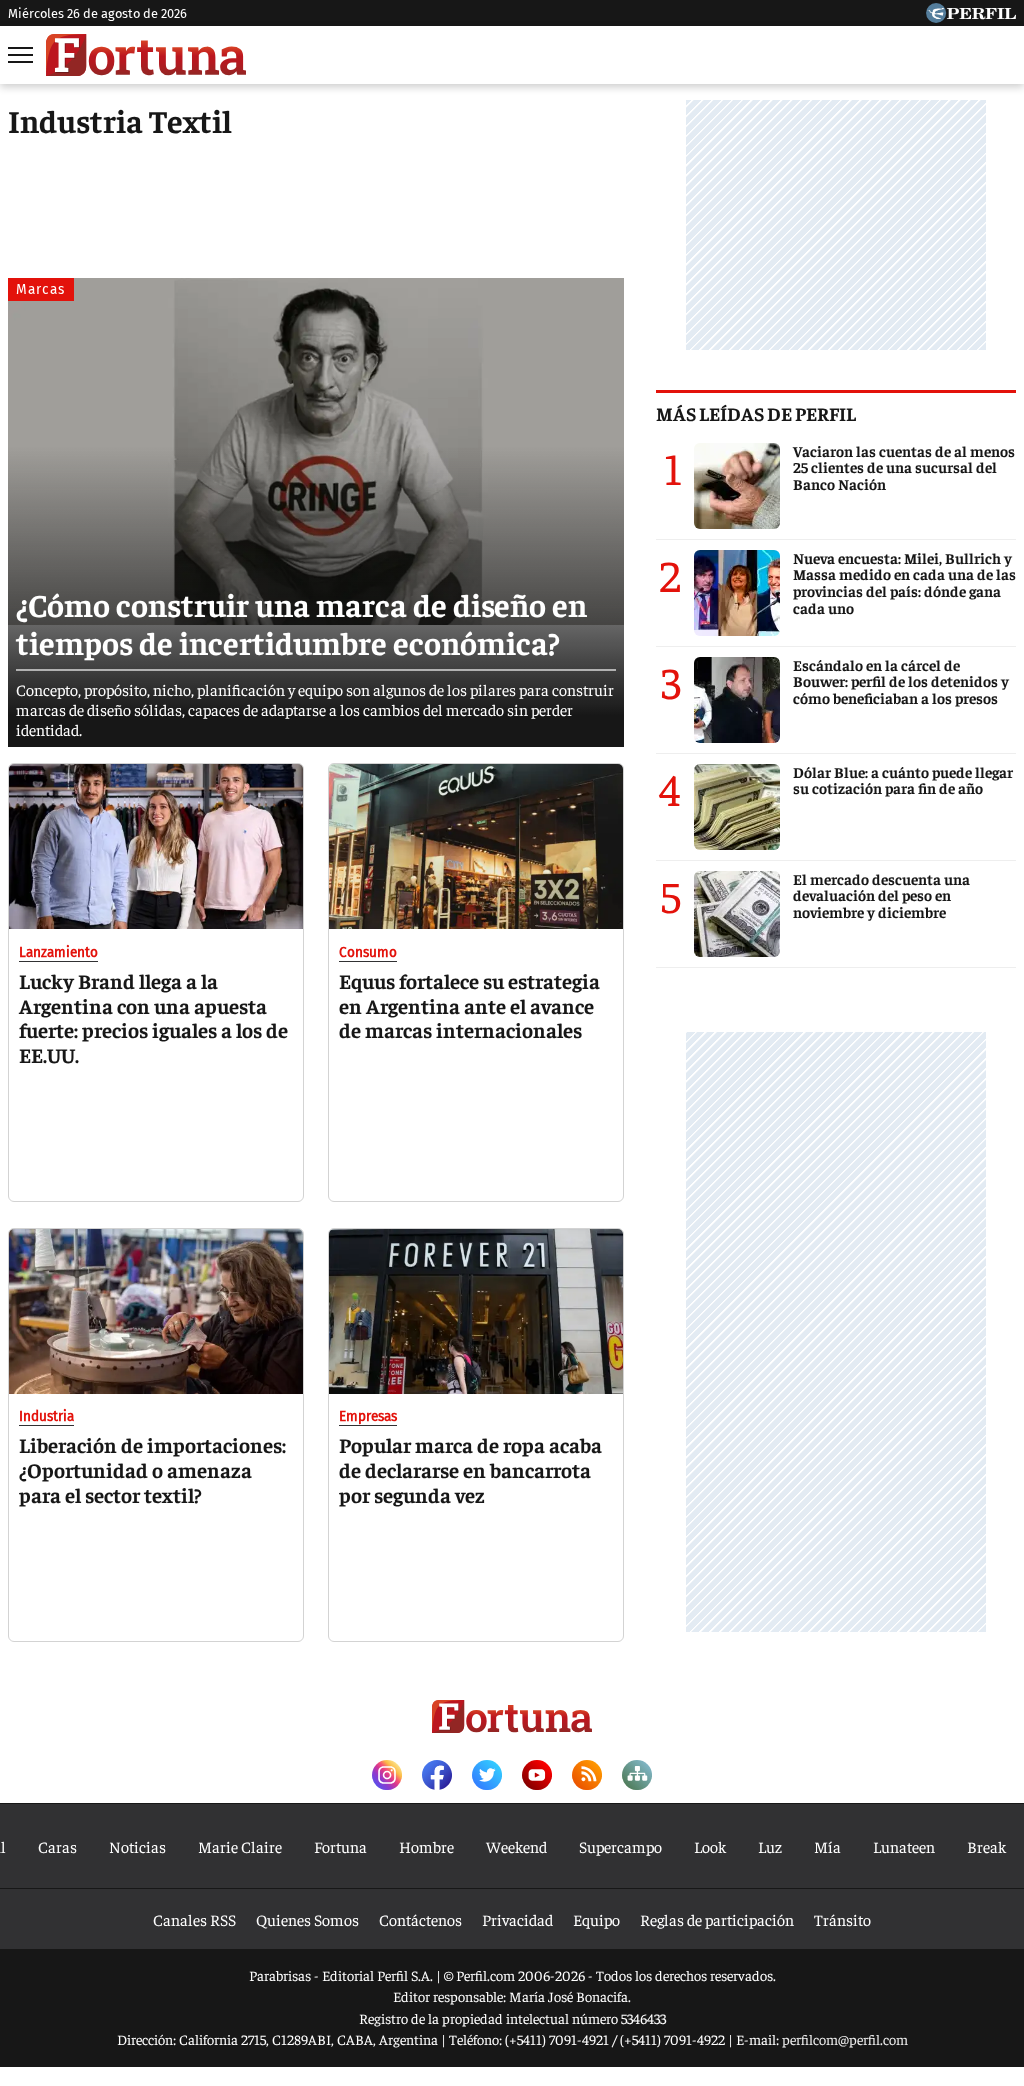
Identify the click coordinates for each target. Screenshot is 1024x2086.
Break (986, 1846)
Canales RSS (194, 1919)
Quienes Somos (307, 1919)
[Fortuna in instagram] (387, 1776)
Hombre (426, 1846)
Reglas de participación (717, 1919)
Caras (57, 1846)
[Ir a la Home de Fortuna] (146, 55)
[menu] (22, 55)
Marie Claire (240, 1846)
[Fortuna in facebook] (437, 1776)
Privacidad (517, 1919)
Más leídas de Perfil (756, 413)
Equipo (596, 1919)
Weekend (516, 1846)
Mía (827, 1846)
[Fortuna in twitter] (487, 1776)
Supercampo (620, 1846)
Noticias (137, 1846)
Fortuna (340, 1846)
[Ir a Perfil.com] (971, 16)
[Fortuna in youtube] (537, 1776)
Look (710, 1846)
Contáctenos (420, 1919)
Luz (770, 1846)
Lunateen (904, 1846)
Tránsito (842, 1919)
